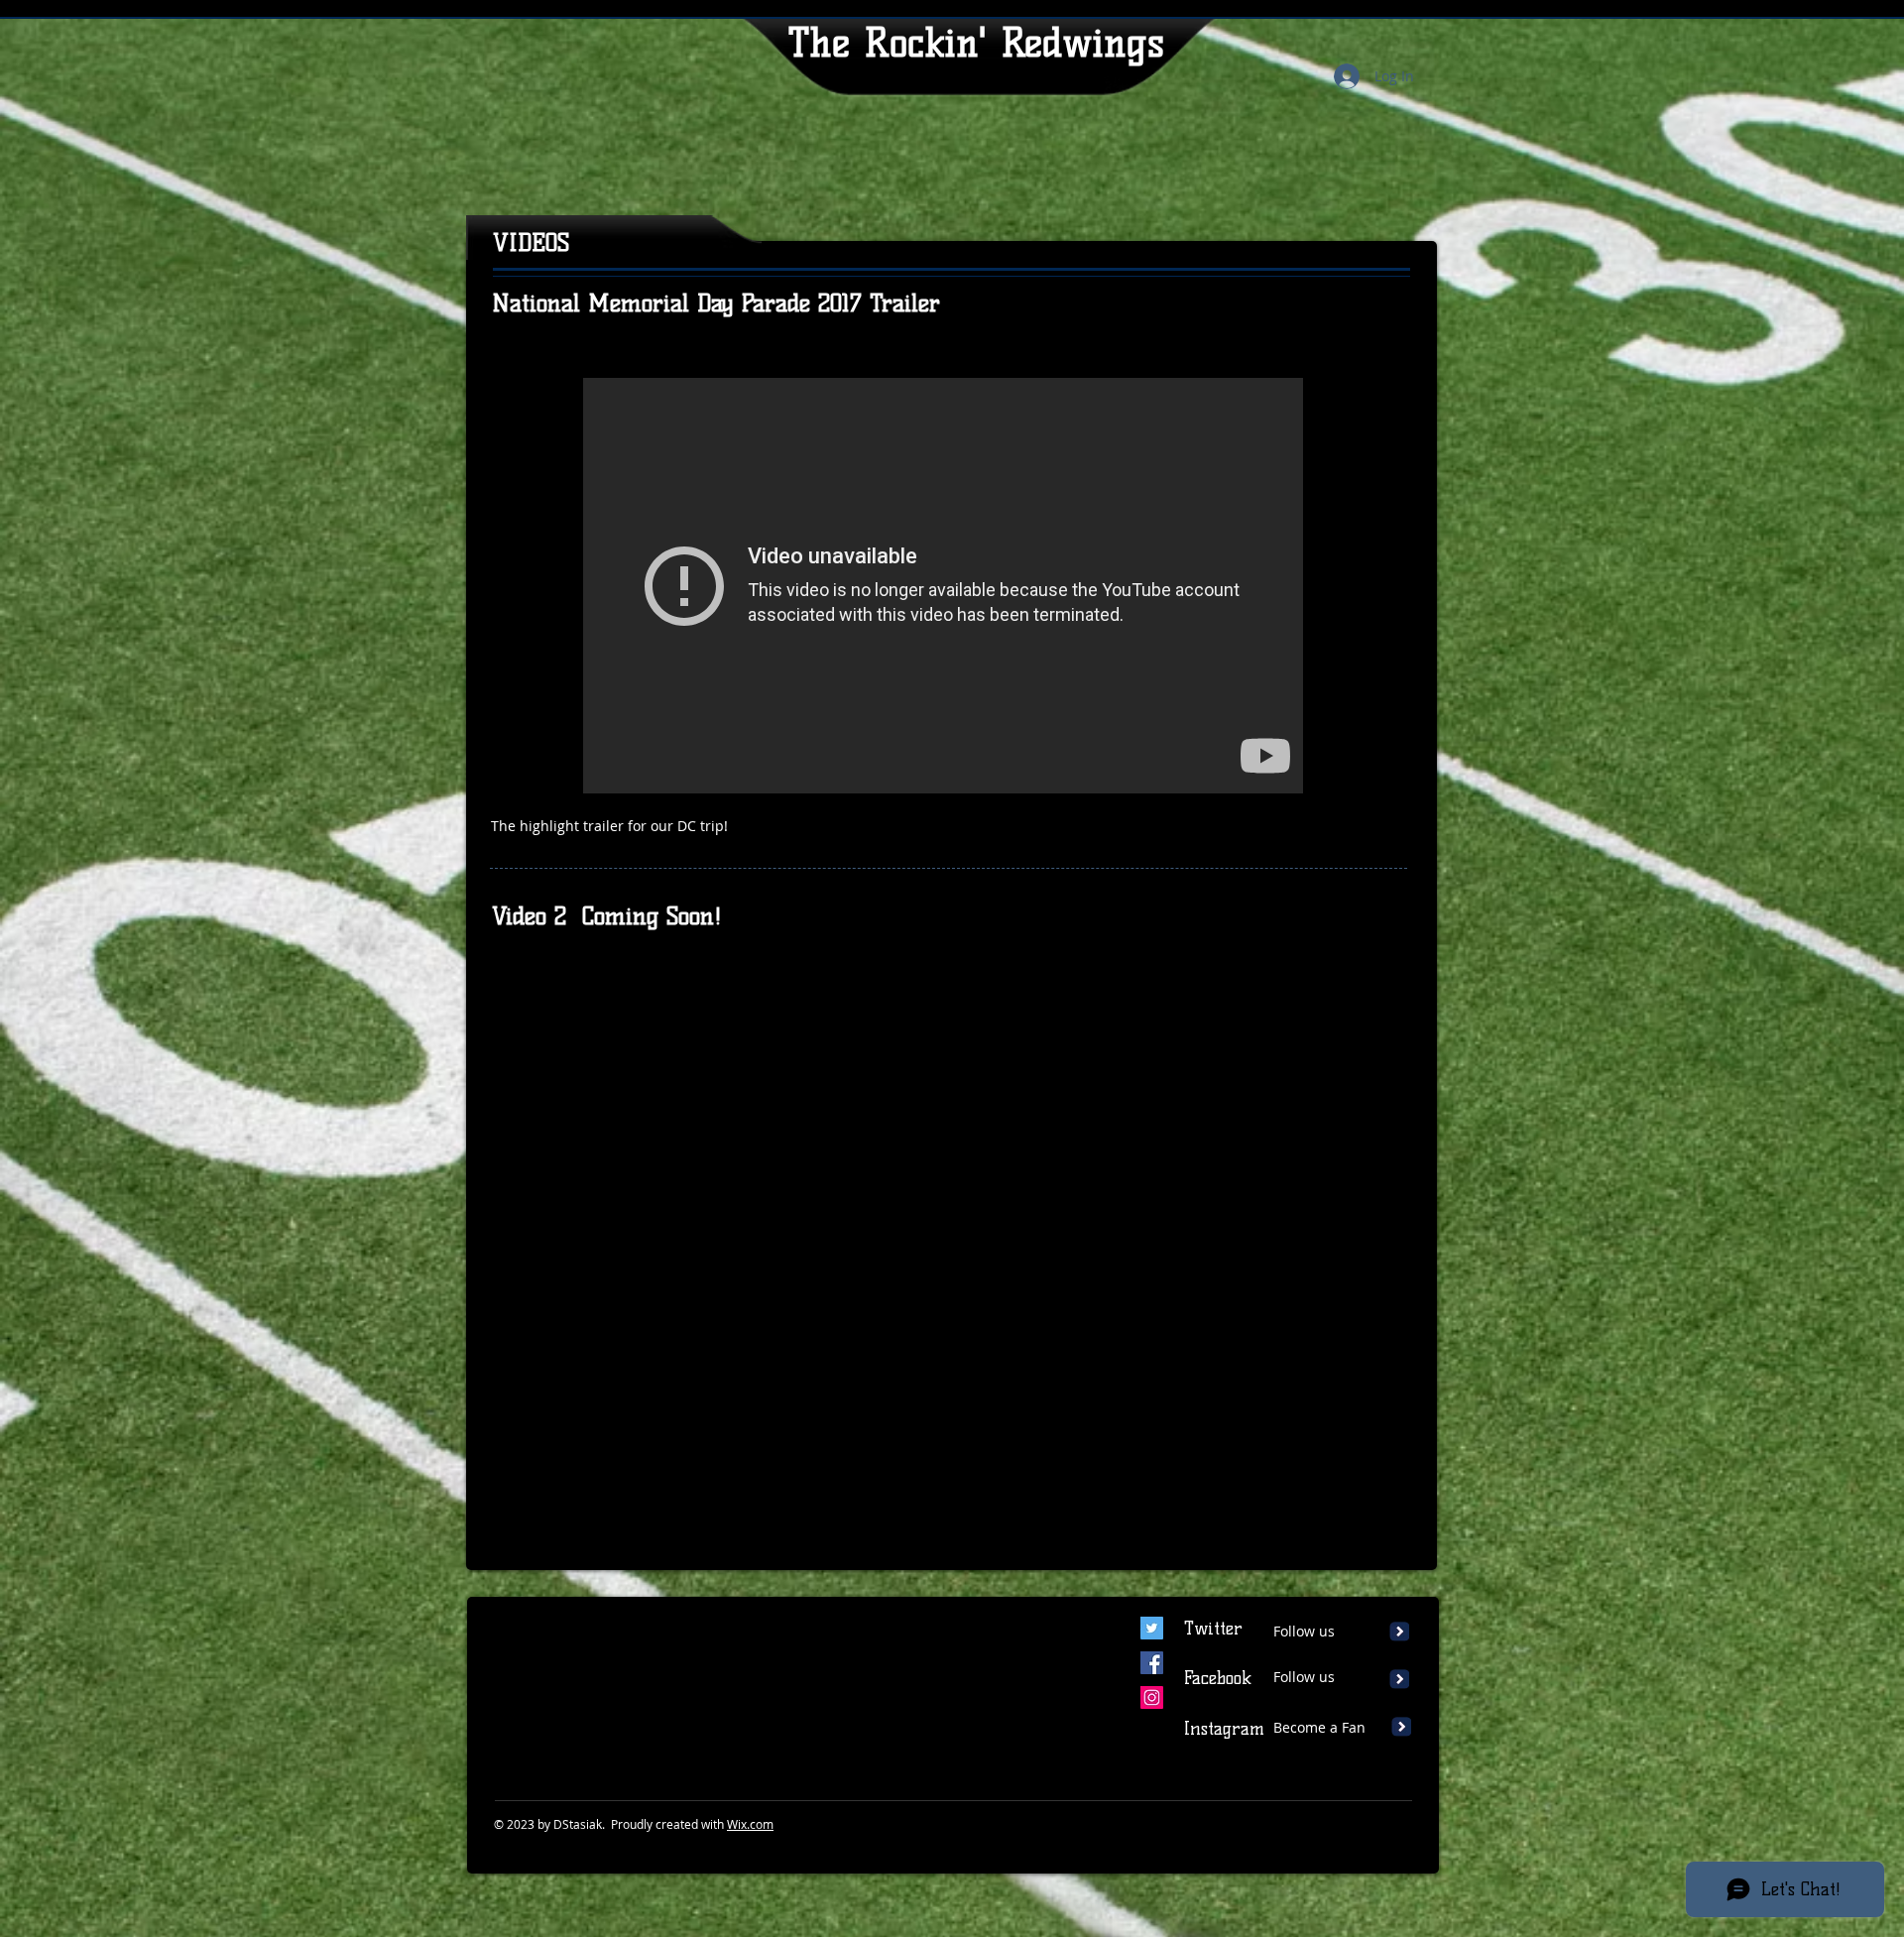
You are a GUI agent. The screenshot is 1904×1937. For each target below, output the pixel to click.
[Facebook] (1152, 1663)
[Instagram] (1152, 1697)
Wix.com (750, 1824)
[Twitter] (1152, 1628)
